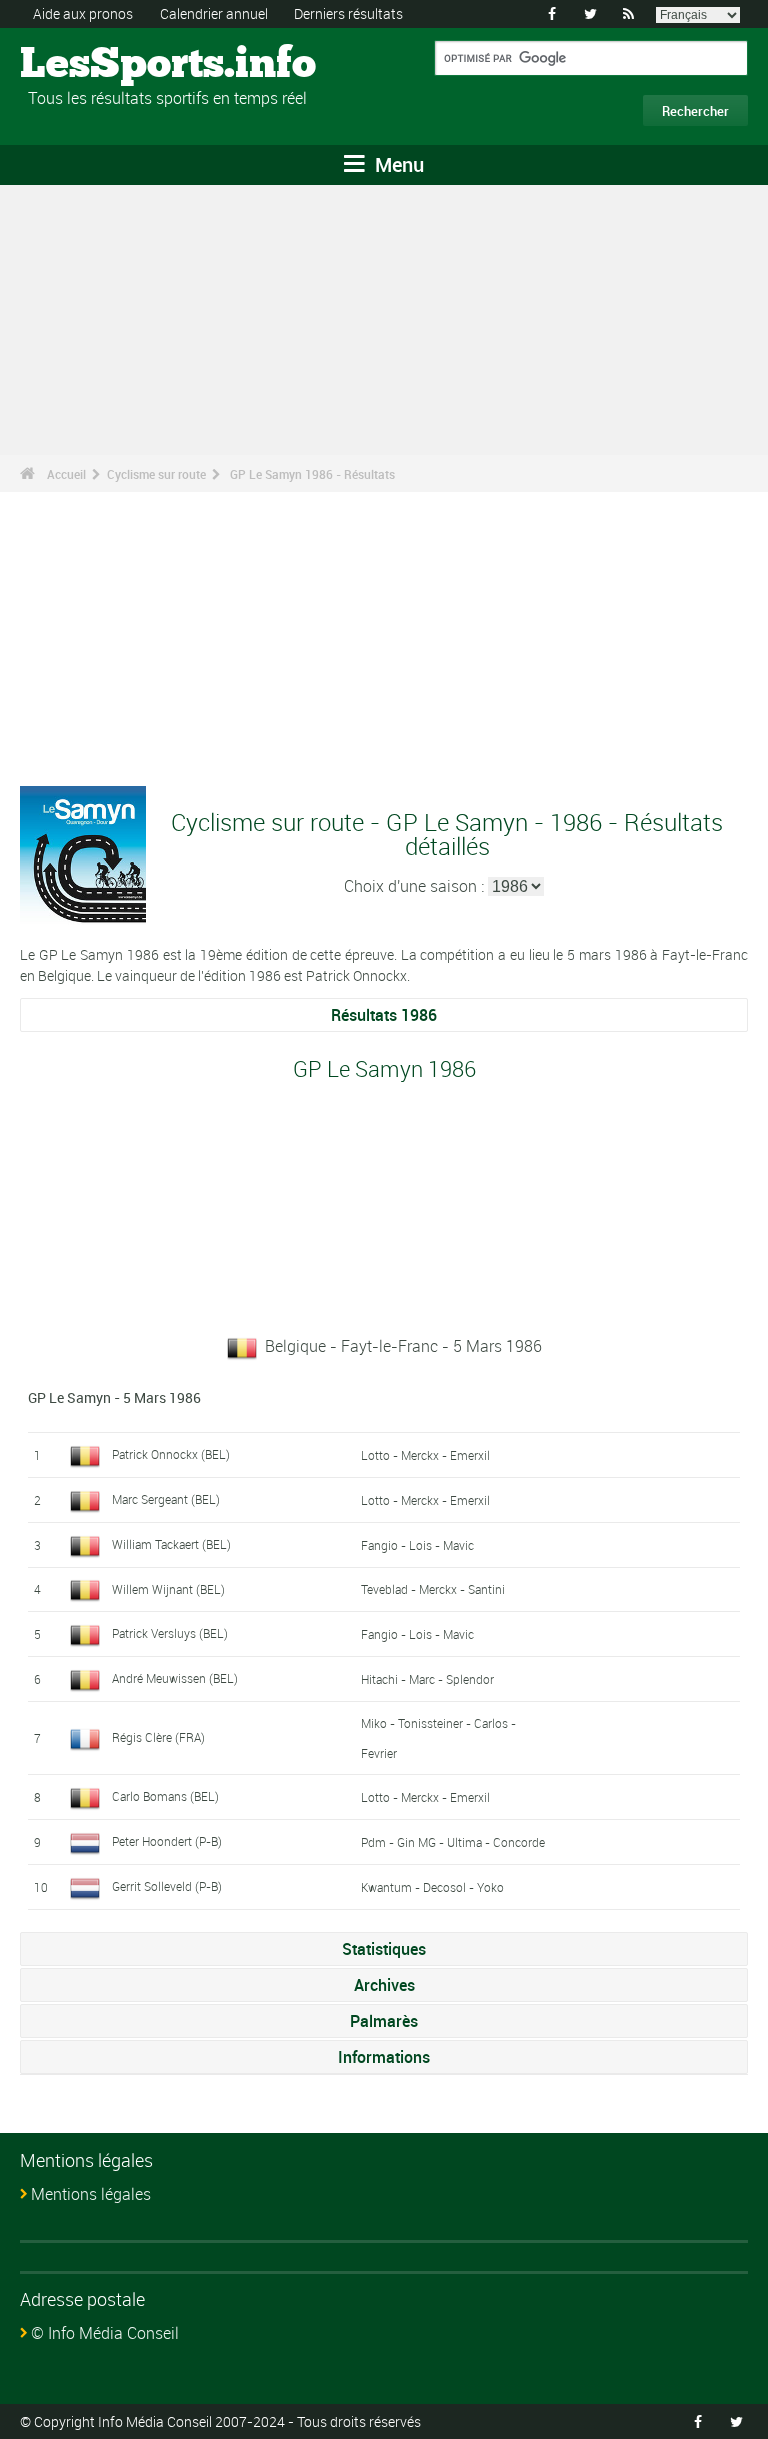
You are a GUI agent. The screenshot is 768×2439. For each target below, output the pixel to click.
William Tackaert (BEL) (171, 1544)
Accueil (66, 474)
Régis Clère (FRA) (158, 1737)
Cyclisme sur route (156, 474)
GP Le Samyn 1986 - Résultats (312, 474)
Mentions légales (91, 2194)
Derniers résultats (348, 13)
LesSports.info (95, 65)
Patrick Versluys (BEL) (170, 1633)
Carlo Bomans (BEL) (165, 1796)
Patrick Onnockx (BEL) (171, 1454)
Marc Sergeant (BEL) (166, 1499)
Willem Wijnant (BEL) (168, 1589)
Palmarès (384, 2021)
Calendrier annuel (214, 13)
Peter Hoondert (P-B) (167, 1841)
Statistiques (384, 1949)
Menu (397, 164)
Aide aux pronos (83, 13)
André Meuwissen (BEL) (175, 1678)
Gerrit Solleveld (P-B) (167, 1886)
